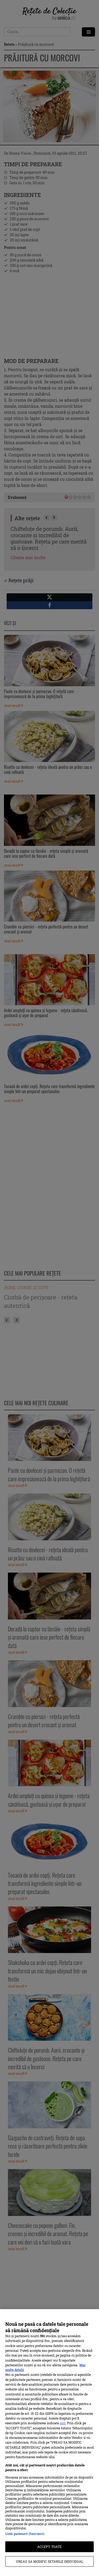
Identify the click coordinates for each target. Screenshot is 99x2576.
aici (63, 2423)
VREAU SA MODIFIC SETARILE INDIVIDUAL (49, 2561)
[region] (49, 2443)
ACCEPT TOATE (49, 2547)
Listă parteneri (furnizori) (25, 2534)
